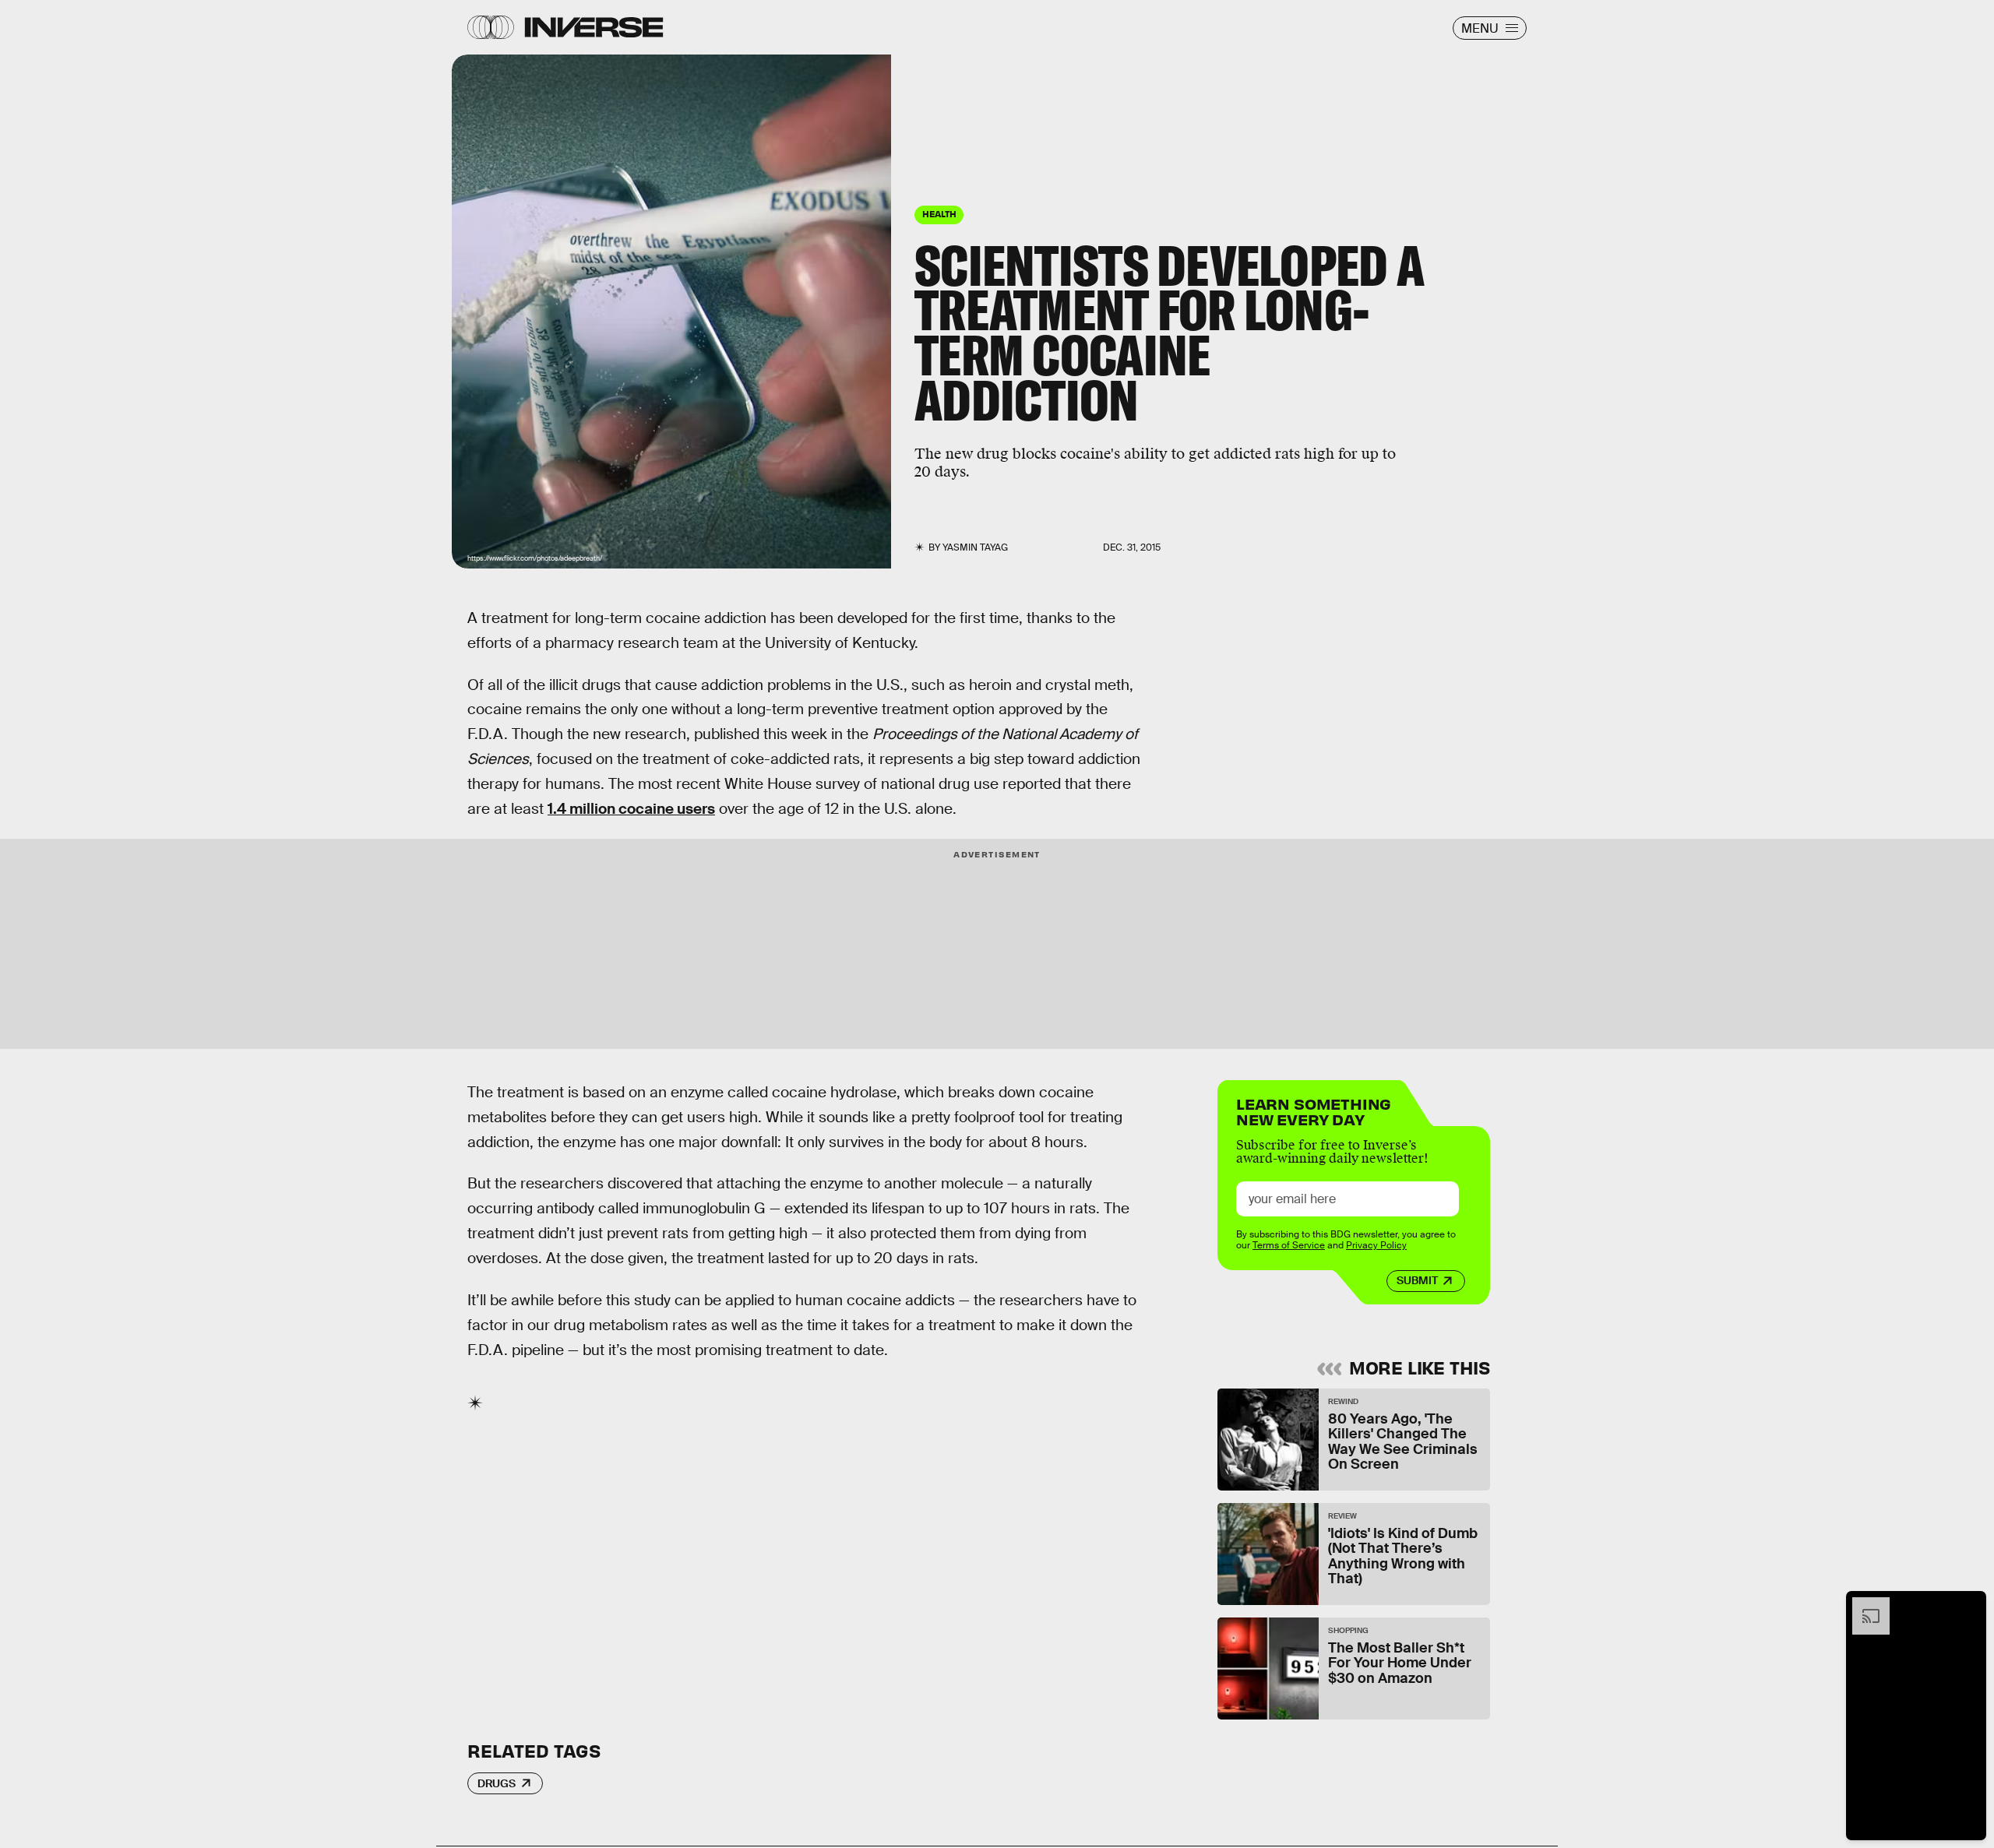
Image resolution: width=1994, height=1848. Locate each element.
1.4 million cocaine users (631, 809)
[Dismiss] (1969, 1605)
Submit (1417, 1280)
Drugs (497, 1783)
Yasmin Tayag (975, 547)
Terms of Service (1289, 1245)
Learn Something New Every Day (1314, 1110)
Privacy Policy (1376, 1245)
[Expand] (1863, 1605)
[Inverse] (594, 27)
